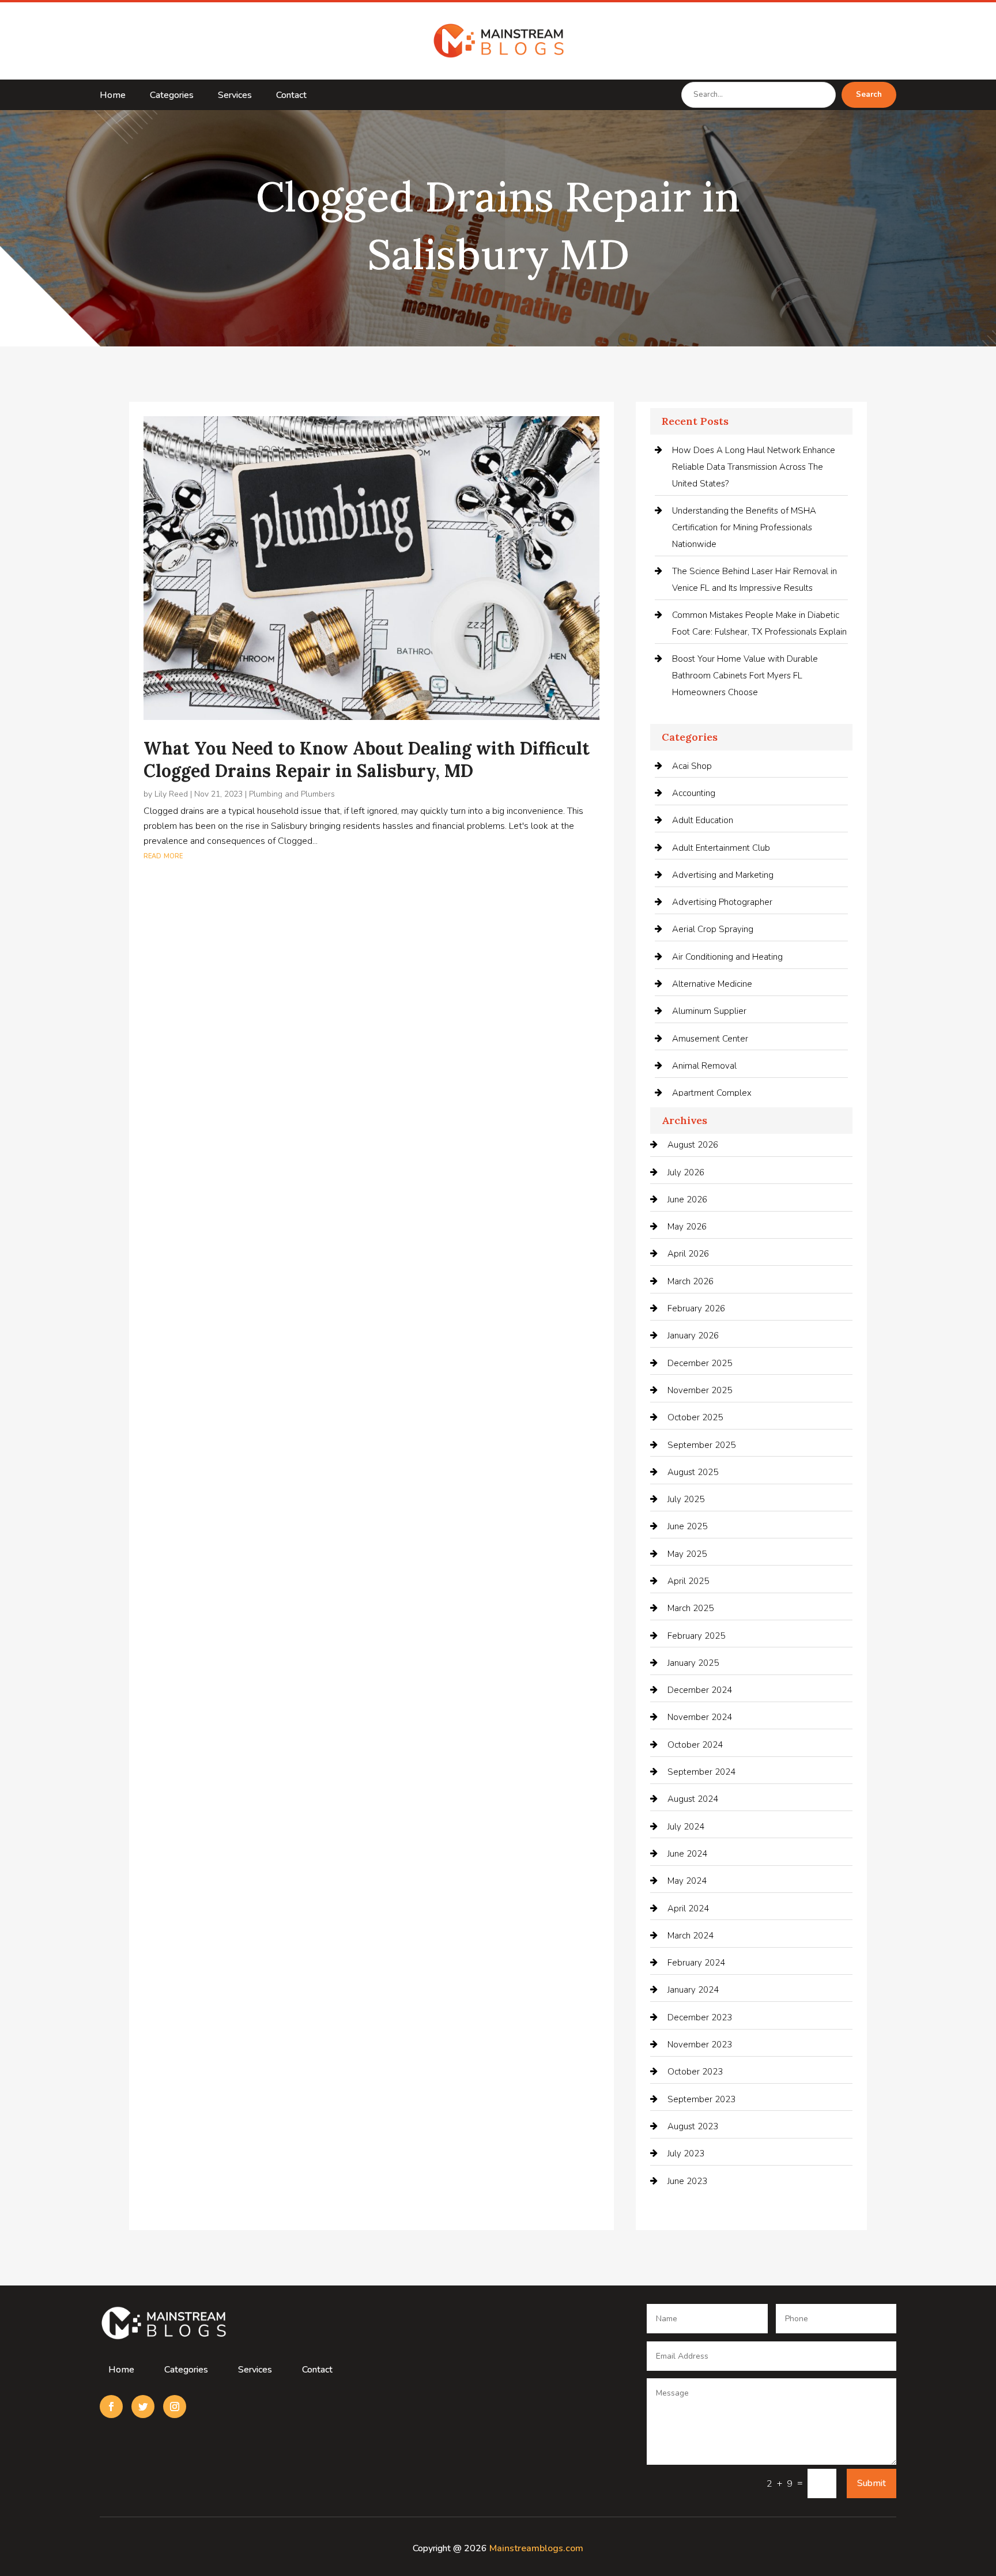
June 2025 (687, 1526)
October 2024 (695, 1745)
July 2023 (686, 2153)
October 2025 (695, 1417)
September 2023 (701, 2099)
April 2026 (688, 1254)
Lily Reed (171, 794)
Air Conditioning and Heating (727, 957)
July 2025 (686, 1499)
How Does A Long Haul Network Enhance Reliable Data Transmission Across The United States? (754, 467)
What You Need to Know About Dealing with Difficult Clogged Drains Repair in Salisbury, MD (367, 759)
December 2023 (700, 2017)
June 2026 (687, 1200)
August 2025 (693, 1472)
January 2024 (693, 1990)
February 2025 (696, 1636)
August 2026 (693, 1145)
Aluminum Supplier (709, 1011)
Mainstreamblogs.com (536, 2548)
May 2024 (687, 1881)
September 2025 (701, 1445)
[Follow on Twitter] (143, 2407)
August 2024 (693, 1799)
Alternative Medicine (712, 984)
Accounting (694, 793)
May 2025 (687, 1554)
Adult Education (703, 820)
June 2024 (687, 1854)
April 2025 (688, 1581)
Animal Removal (704, 1066)
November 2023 (700, 2045)
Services (235, 96)
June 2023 (687, 2181)
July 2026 (686, 1172)
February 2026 (696, 1308)
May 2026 (687, 1227)
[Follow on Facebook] (111, 2407)
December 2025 (700, 1363)
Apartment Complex (712, 1093)
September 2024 (701, 1772)
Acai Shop (692, 766)
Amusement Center (710, 1039)
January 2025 (693, 1663)
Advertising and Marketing (723, 875)
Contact (291, 96)
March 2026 (691, 1281)
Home (113, 96)
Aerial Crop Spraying (713, 929)
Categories (172, 96)
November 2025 (700, 1390)
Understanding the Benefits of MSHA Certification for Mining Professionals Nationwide (744, 527)
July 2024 (686, 1827)
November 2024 (700, 1717)
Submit (871, 2483)
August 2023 (693, 2126)
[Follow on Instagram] (175, 2407)
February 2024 (696, 1963)
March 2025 (691, 1608)
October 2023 (695, 2072)
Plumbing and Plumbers (292, 794)
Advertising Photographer (722, 902)
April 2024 (688, 1909)
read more (163, 855)
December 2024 (700, 1690)
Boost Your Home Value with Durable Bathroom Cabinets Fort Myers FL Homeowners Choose (745, 676)
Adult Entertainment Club (721, 848)
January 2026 (693, 1336)
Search (869, 95)
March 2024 (691, 1936)
